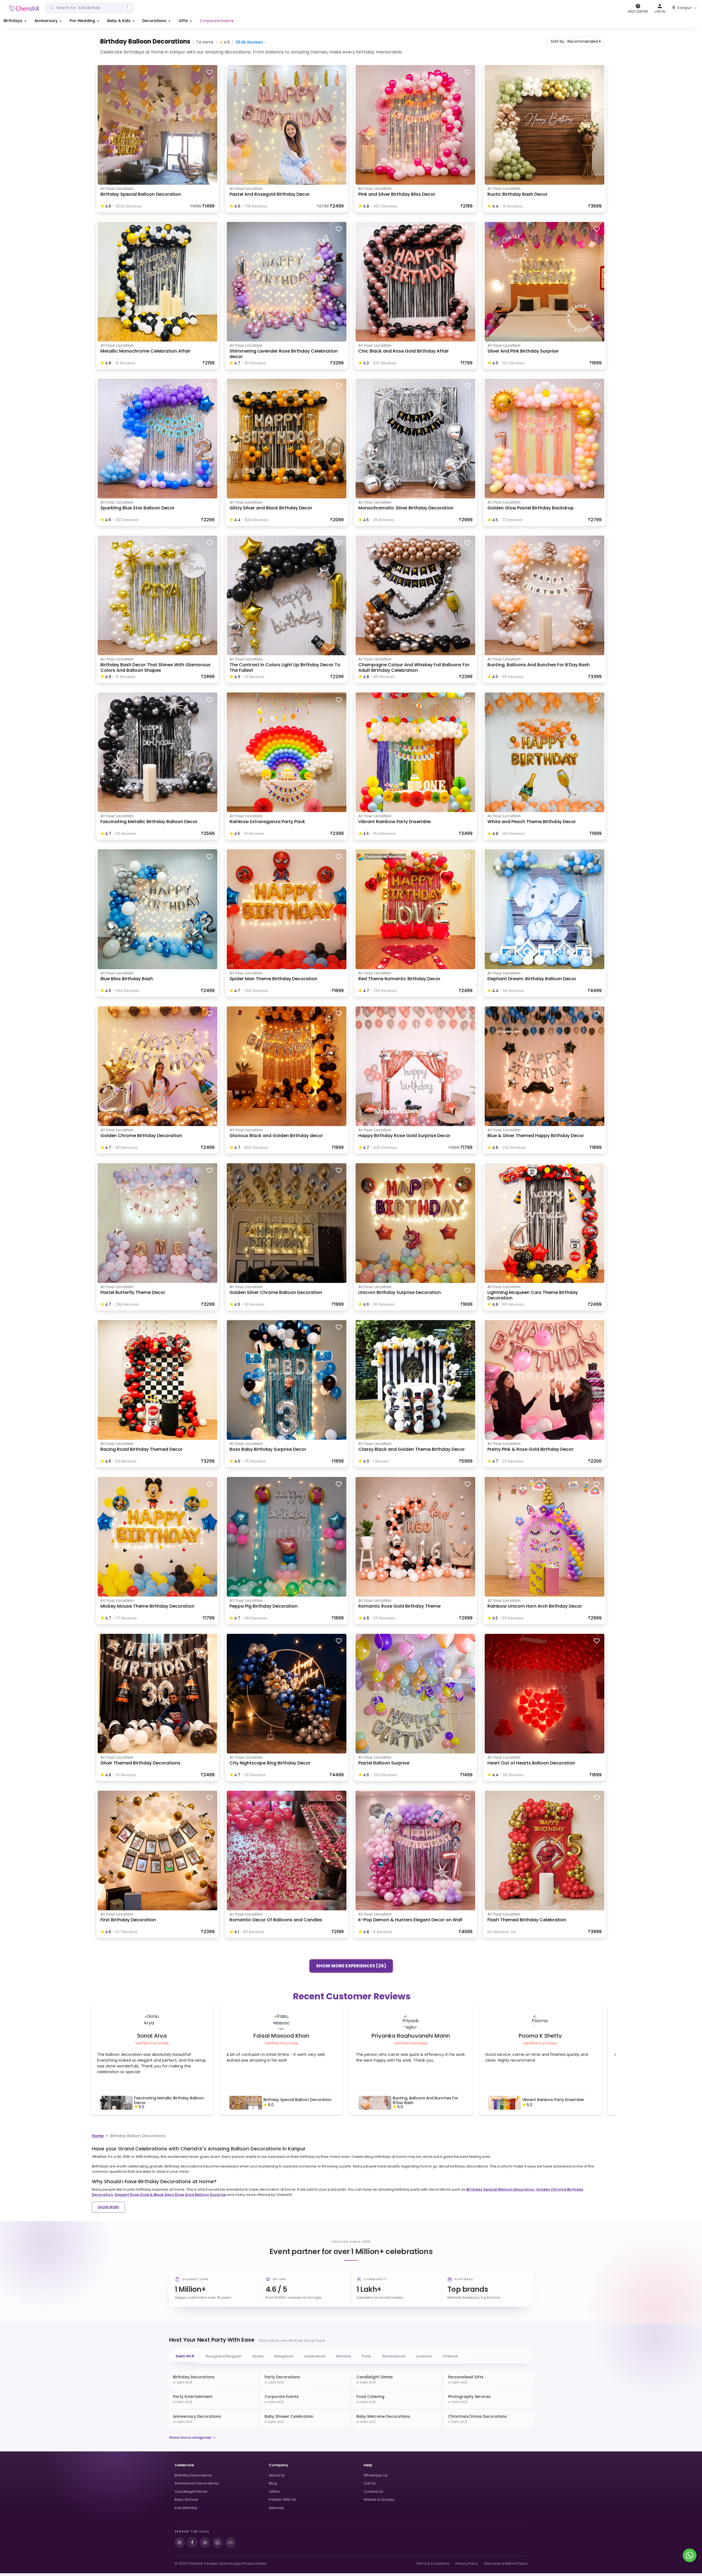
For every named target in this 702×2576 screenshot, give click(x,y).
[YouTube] (230, 2543)
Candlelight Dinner (191, 2492)
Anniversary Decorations (197, 2483)
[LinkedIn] (218, 2543)
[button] (15, 21)
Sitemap (277, 2508)
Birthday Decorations (193, 2475)
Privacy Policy (467, 2563)
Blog (273, 2483)
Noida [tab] (258, 2356)
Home (98, 2136)
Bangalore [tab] (284, 2356)
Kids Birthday (186, 2508)
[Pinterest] (205, 2543)
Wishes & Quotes (379, 2500)
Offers (274, 2492)
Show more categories (190, 2437)
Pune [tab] (366, 2356)
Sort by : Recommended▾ (576, 41)
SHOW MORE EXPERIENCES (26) (351, 1965)
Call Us (370, 2483)
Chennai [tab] (450, 2356)
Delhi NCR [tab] (185, 2356)
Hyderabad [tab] (315, 2356)
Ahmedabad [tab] (394, 2356)
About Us (277, 2475)
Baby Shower (186, 2500)
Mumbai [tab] (344, 2356)
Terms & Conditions (433, 2563)
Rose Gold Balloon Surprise (200, 2195)
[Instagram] (180, 2543)
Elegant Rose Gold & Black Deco (144, 2195)
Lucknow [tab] (424, 2356)
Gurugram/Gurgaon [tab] (224, 2356)
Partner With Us (282, 2500)
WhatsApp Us (376, 2475)
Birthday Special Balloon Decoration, (501, 2189)
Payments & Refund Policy (506, 2563)
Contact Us (373, 2492)
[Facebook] (192, 2543)
